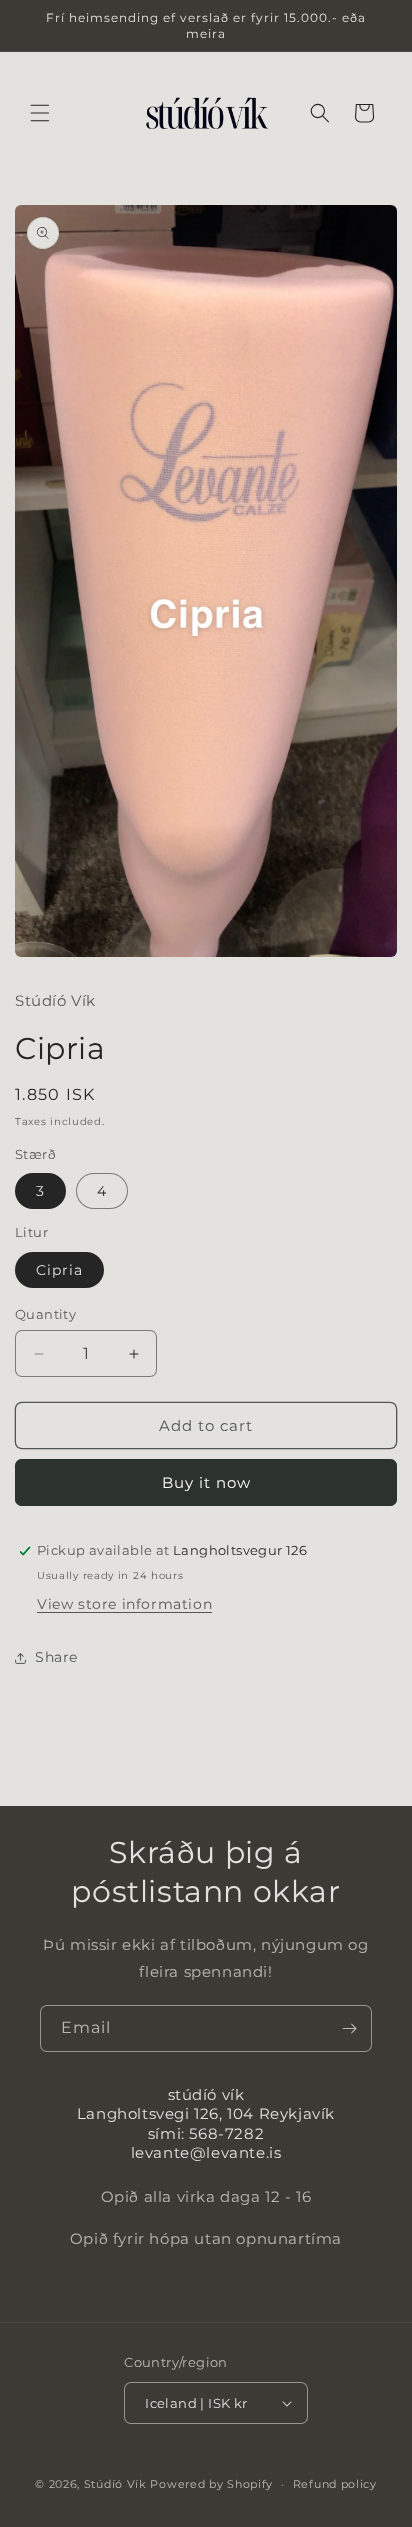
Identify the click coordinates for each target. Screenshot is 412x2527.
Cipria (59, 1270)
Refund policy (335, 2484)
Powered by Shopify (211, 2484)
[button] (40, 113)
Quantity (45, 1314)
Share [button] (56, 1657)
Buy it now (206, 1482)
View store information (124, 1604)
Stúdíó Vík (115, 2484)
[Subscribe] (349, 2028)
